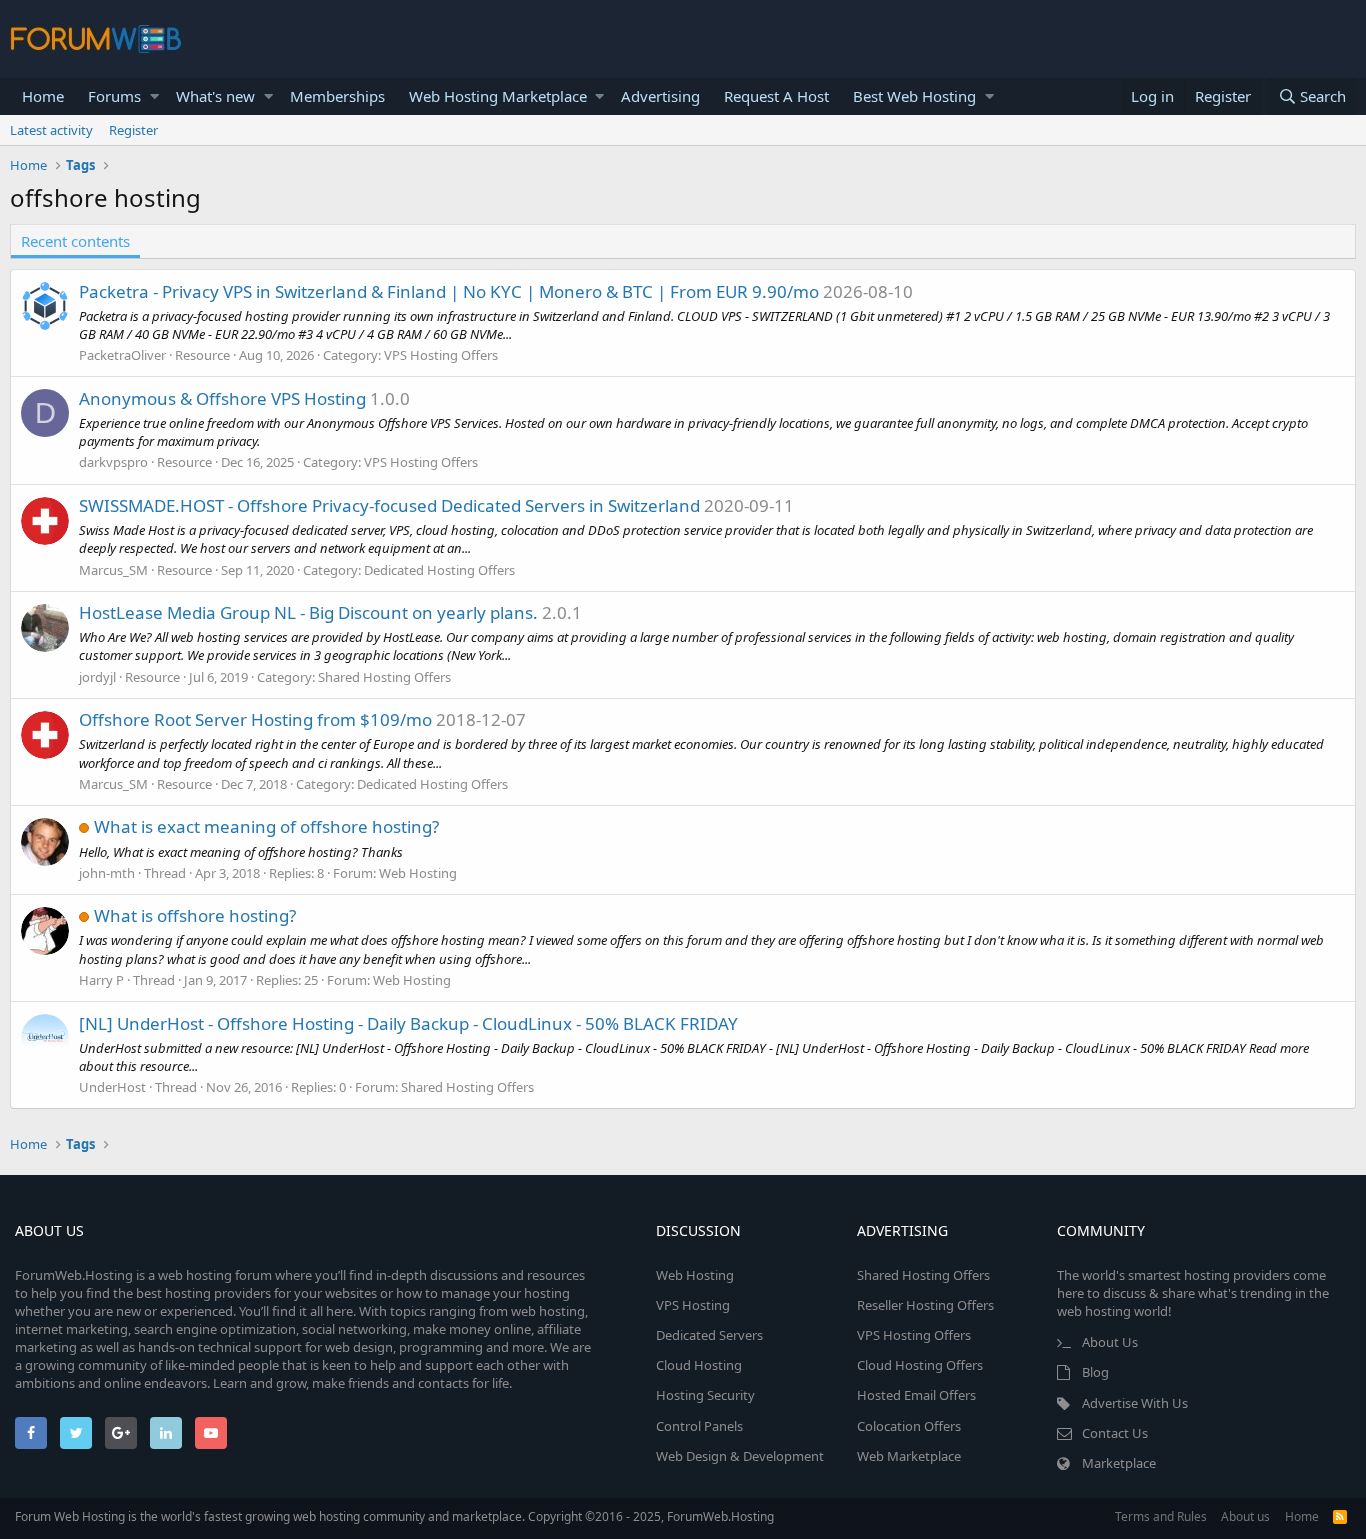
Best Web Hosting (914, 96)
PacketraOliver (122, 355)
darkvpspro (113, 462)
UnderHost (112, 1087)
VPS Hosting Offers (441, 355)
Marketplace (1119, 1463)
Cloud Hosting (699, 1365)
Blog (1095, 1372)
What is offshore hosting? (195, 915)
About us (1245, 1516)
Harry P (101, 980)
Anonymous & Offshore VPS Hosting (222, 398)
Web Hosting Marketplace (498, 96)
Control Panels (699, 1426)
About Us (1110, 1342)
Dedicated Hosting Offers (439, 570)
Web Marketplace (909, 1456)
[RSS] (1340, 1516)
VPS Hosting (693, 1305)
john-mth (107, 873)
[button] (154, 96)
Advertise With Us (1135, 1403)
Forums (114, 96)
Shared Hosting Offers (384, 677)
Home (43, 96)
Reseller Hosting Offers (925, 1305)
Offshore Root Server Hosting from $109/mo (255, 719)
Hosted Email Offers (916, 1395)
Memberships (337, 96)
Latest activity (51, 130)
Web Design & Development (740, 1456)
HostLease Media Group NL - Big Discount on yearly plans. (308, 612)
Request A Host (776, 96)
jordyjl (97, 677)
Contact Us (1115, 1433)
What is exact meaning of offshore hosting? (266, 826)
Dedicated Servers (709, 1335)
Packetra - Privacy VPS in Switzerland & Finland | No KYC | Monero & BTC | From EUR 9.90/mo (449, 291)
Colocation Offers (909, 1426)
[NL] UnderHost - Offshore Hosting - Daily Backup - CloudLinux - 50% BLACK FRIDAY (408, 1023)
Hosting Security (705, 1395)
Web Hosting (418, 873)
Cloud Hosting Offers (920, 1365)
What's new (215, 96)
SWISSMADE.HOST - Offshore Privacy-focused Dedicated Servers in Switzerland (389, 505)
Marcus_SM (113, 570)
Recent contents (75, 241)
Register (133, 130)
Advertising (660, 96)
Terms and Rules (1161, 1516)
